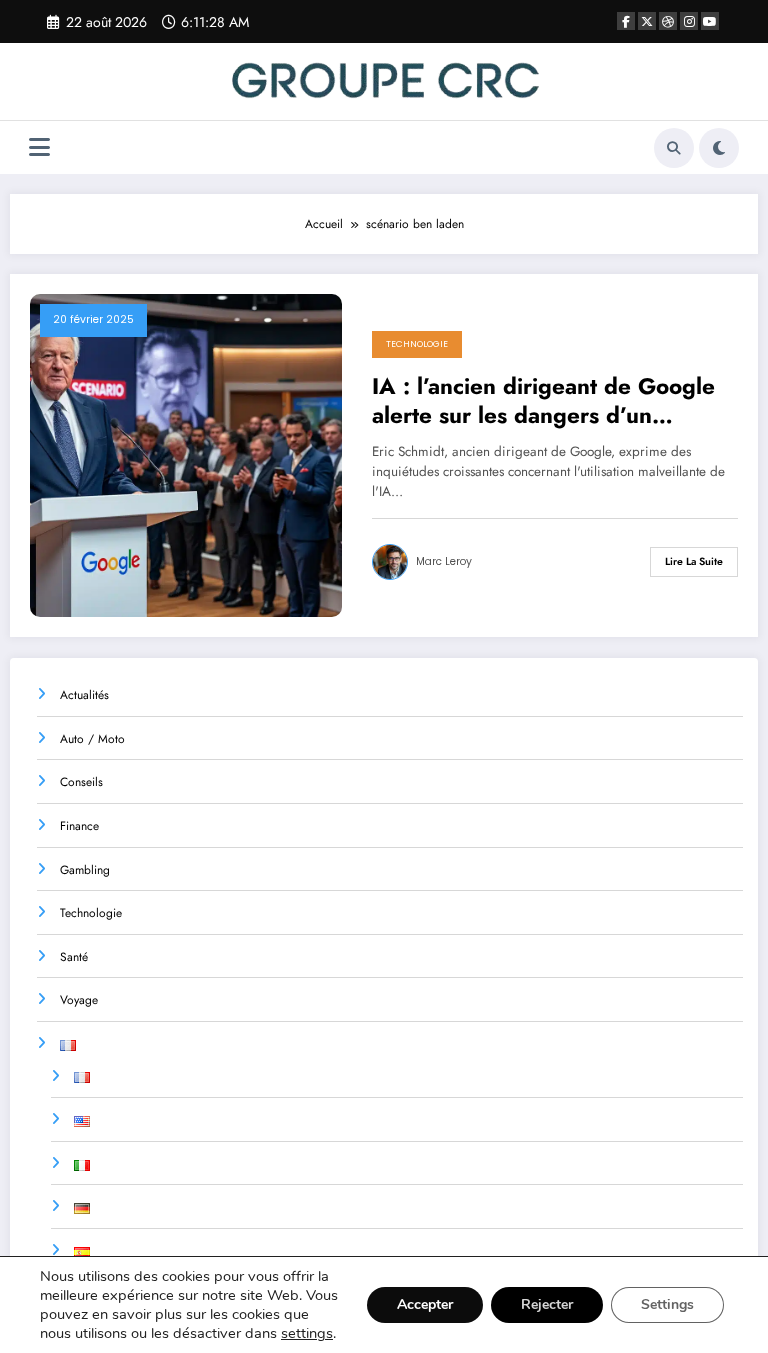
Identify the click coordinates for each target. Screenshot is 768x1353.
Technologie (417, 344)
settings (307, 1333)
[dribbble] (668, 21)
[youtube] (710, 21)
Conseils (81, 782)
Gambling (85, 870)
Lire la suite (694, 561)
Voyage (79, 1000)
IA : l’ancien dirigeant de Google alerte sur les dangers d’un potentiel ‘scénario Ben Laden (543, 401)
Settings (667, 1304)
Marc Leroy (444, 561)
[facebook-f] (626, 21)
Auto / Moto (92, 739)
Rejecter (547, 1304)
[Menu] (39, 147)
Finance (79, 826)
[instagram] (689, 21)
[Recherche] (674, 148)
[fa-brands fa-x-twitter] (647, 21)
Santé (74, 957)
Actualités (84, 695)
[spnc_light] (719, 148)
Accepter (425, 1304)
